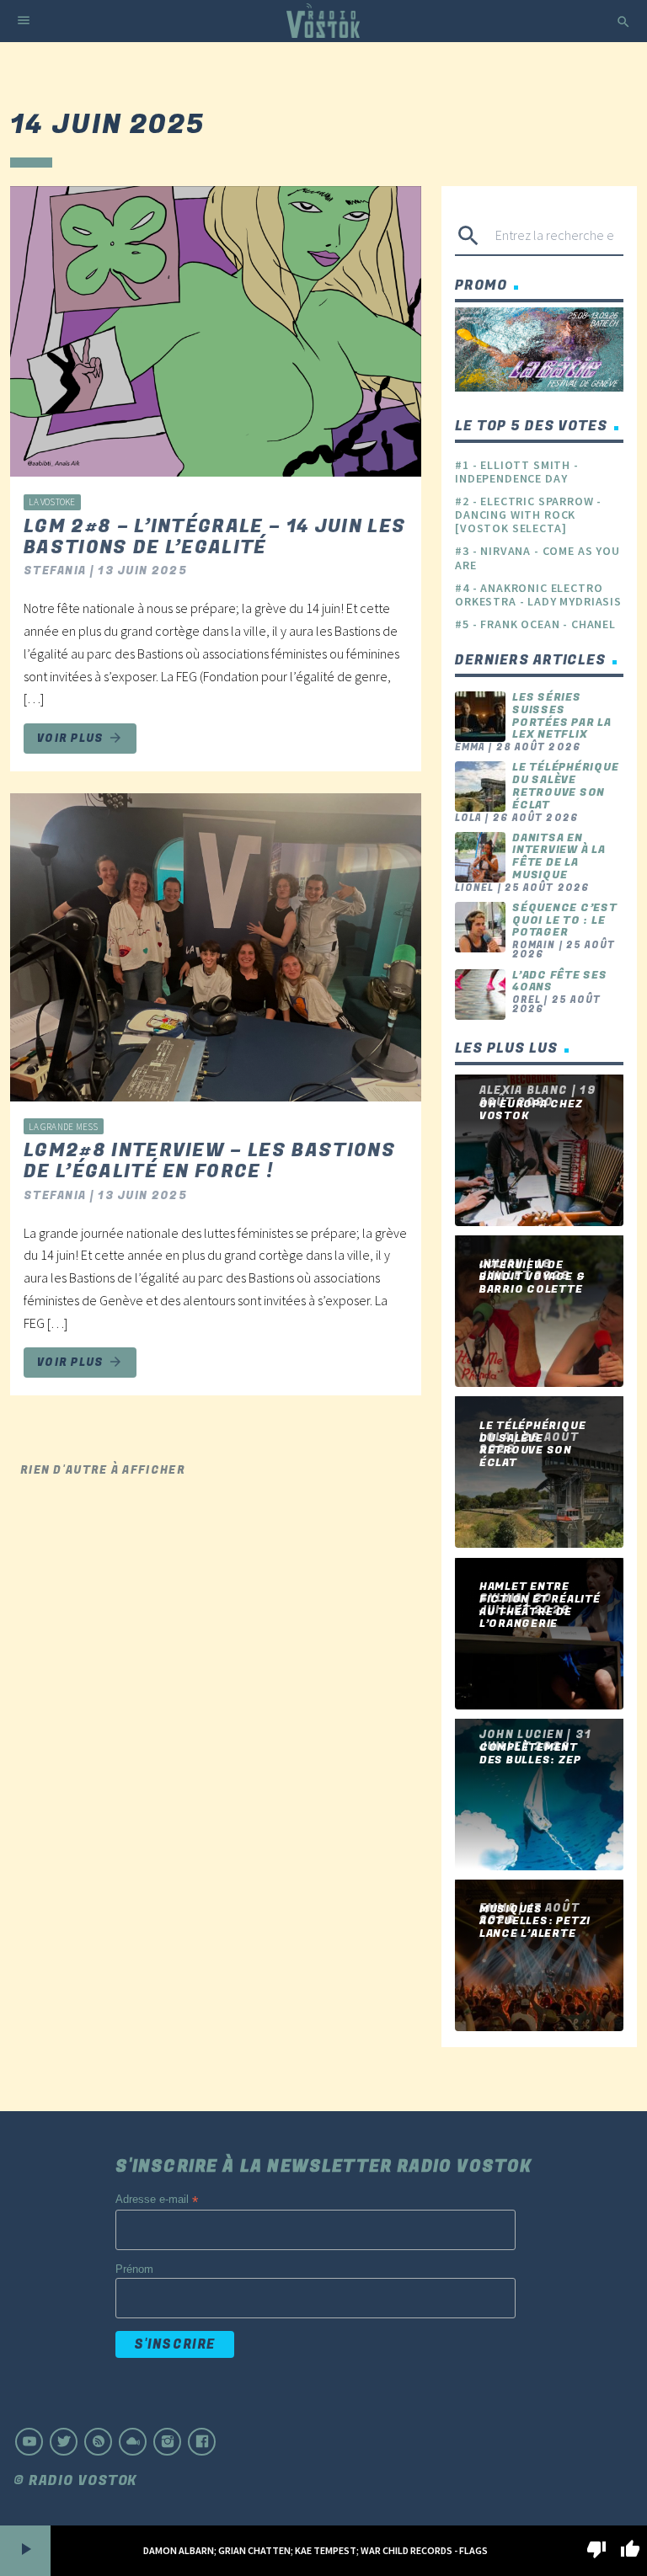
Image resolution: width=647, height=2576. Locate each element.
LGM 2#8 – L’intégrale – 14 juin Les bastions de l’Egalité (215, 537)
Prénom (134, 2269)
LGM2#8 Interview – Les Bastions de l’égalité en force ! (210, 1161)
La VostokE (52, 502)
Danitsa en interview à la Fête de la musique (559, 856)
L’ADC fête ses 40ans (560, 981)
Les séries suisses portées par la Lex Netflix (562, 716)
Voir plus (80, 738)
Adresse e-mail (157, 2200)
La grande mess (63, 1127)
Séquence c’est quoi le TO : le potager (565, 920)
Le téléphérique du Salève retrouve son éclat (566, 786)
